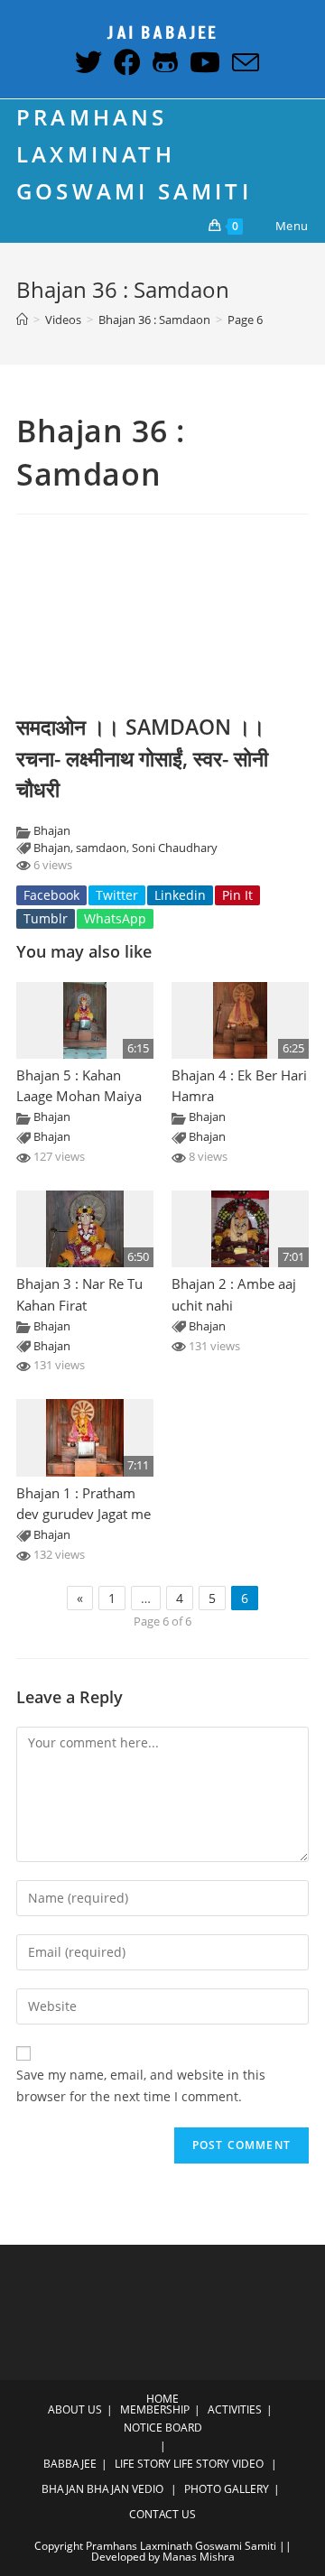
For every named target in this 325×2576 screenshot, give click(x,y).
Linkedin (180, 895)
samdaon (101, 848)
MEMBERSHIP (155, 2409)
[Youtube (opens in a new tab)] (203, 62)
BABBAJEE (70, 2464)
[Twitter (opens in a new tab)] (86, 62)
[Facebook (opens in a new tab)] (125, 62)
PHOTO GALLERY (227, 2489)
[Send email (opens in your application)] (241, 62)
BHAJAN (63, 2489)
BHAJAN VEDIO (125, 2489)
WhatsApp (115, 918)
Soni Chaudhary (175, 848)
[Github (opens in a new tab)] (163, 62)
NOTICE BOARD (163, 2428)
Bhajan (52, 831)
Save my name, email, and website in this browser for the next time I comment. (141, 2085)
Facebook (51, 895)
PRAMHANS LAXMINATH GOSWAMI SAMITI (134, 154)
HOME (162, 2399)
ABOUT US (75, 2409)
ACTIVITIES (235, 2409)
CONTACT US (162, 2514)
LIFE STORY (143, 2464)
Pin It (237, 895)
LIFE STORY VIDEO (218, 2464)
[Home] (22, 320)
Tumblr (46, 918)
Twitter (117, 895)
